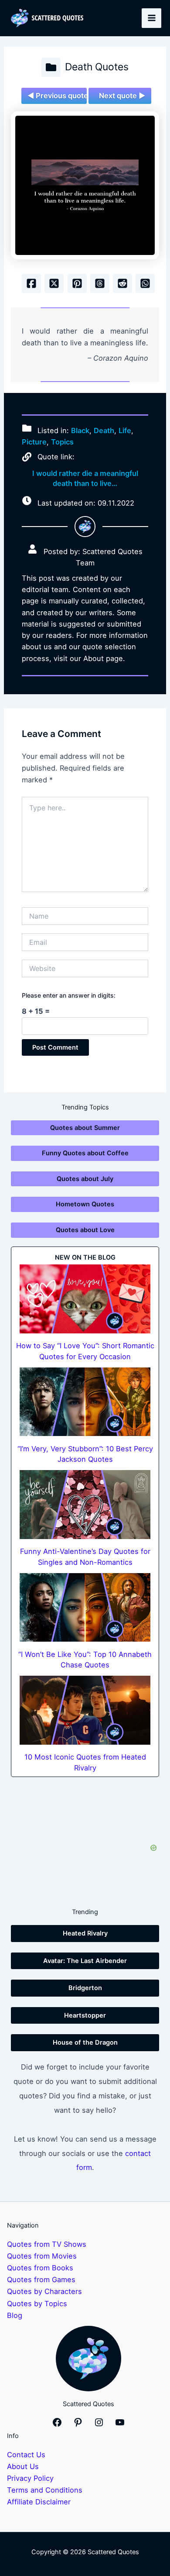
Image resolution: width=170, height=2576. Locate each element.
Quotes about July (85, 1179)
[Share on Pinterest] (77, 283)
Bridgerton (85, 1988)
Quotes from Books (40, 2268)
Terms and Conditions (45, 2490)
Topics (62, 442)
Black (80, 430)
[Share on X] (54, 283)
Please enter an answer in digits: (69, 995)
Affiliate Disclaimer (39, 2502)
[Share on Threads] (100, 283)
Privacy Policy (30, 2478)
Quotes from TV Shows (47, 2244)
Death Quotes (97, 67)
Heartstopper (85, 2015)
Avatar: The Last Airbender (85, 1961)
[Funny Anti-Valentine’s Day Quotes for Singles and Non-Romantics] (85, 1505)
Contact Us (26, 2455)
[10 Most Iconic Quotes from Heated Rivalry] (85, 1710)
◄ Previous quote (57, 96)
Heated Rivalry (85, 1933)
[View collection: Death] (51, 67)
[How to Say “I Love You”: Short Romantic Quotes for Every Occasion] (85, 1299)
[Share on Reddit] (122, 283)
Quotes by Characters (44, 2291)
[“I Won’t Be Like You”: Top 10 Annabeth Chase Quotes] (85, 1608)
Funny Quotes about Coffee (85, 1153)
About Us (23, 2466)
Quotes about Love (85, 1230)
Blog (15, 2315)
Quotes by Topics (37, 2304)
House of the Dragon (85, 2042)
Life (125, 430)
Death (104, 430)
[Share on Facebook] (31, 283)
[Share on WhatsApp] (145, 283)
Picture (34, 442)
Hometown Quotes (85, 1204)
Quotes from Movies (42, 2256)
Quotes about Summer (85, 1128)
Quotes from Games (41, 2280)
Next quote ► (122, 96)
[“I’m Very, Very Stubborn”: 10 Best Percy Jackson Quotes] (85, 1402)
